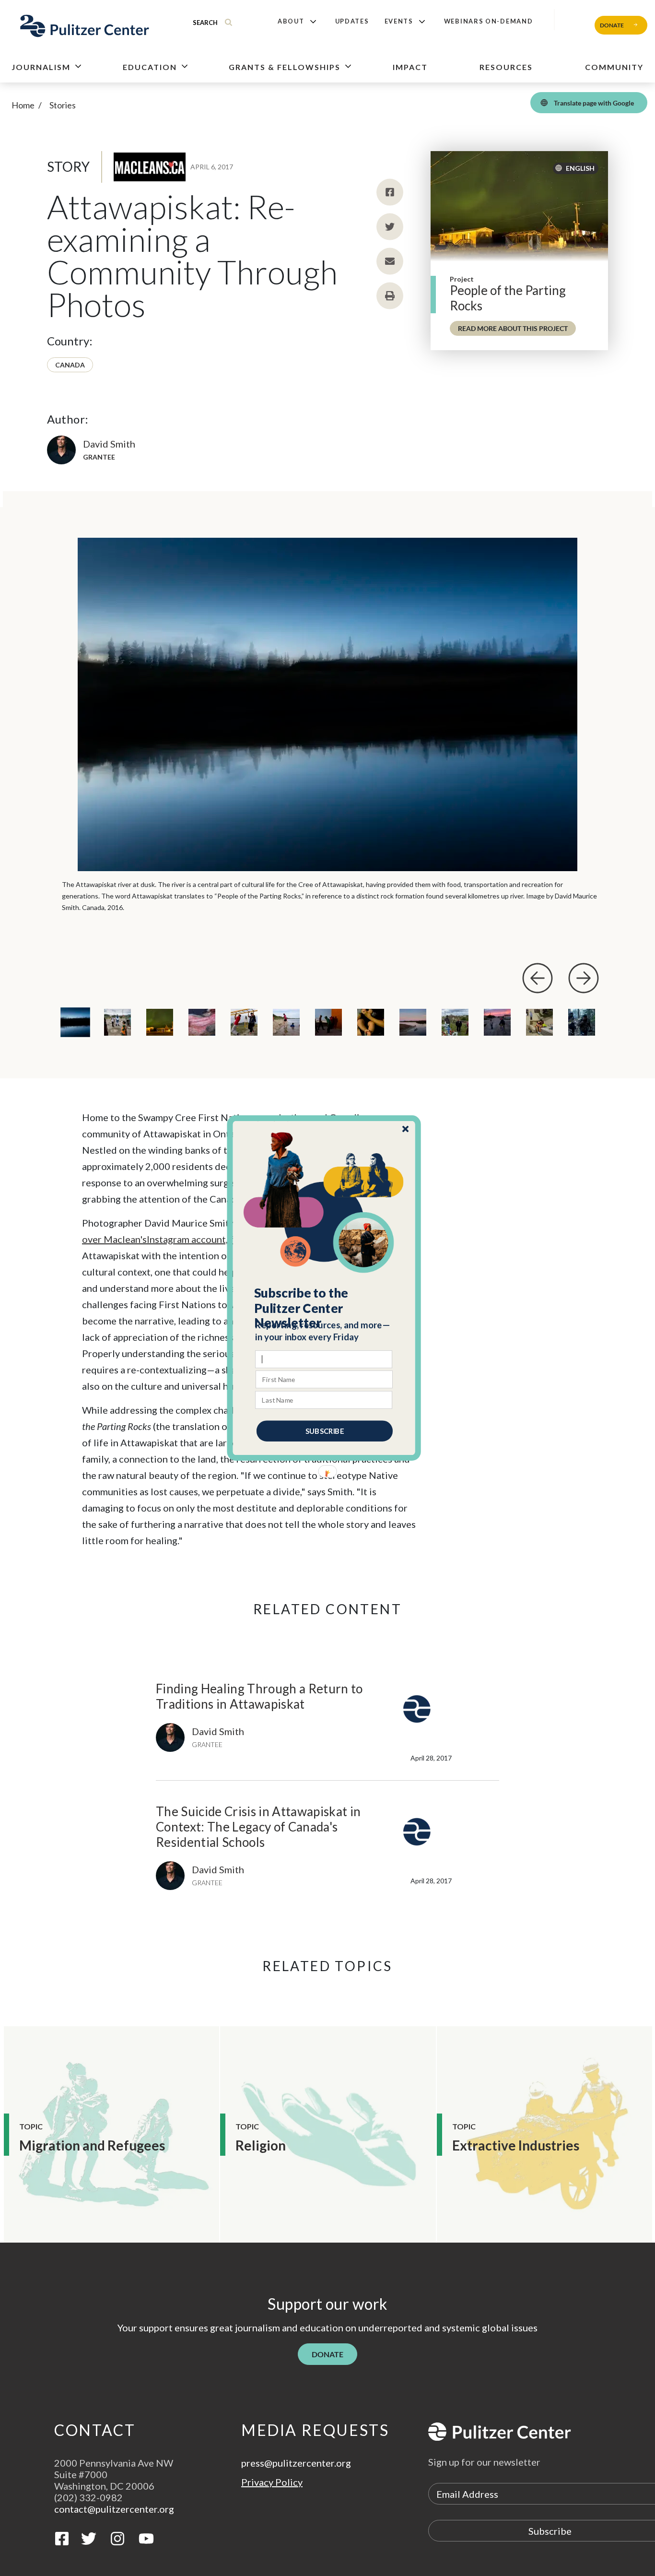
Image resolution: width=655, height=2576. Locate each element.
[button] (324, 1308)
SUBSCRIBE (325, 1431)
